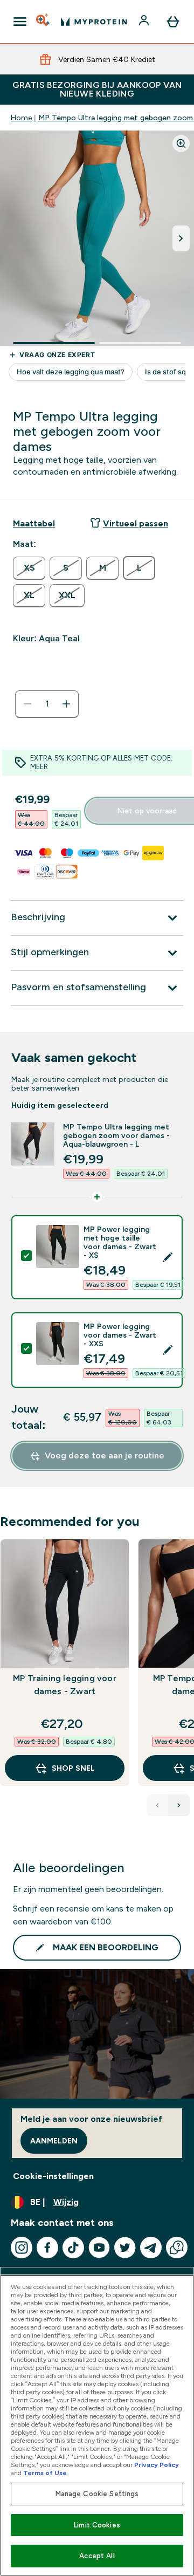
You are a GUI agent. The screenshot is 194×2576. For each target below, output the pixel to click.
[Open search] (44, 22)
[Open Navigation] (20, 22)
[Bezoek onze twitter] (125, 2248)
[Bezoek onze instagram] (22, 2248)
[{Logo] (94, 22)
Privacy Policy (157, 2465)
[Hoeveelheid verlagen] (27, 704)
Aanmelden (54, 2141)
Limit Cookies (97, 2525)
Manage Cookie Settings (97, 2494)
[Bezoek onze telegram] (151, 2248)
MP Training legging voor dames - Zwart (65, 1685)
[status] (47, 704)
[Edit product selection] (168, 1257)
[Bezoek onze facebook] (47, 2248)
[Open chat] (177, 2248)
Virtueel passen (136, 523)
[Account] (145, 22)
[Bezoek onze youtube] (99, 2248)
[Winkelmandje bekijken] (173, 22)
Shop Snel (73, 1768)
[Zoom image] (181, 143)
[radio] (29, 568)
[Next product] (179, 1805)
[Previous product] (157, 1805)
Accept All (97, 2556)
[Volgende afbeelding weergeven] (181, 238)
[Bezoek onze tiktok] (73, 2248)
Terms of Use (45, 2473)
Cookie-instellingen (53, 2176)
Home (21, 118)
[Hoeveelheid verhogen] (66, 704)
